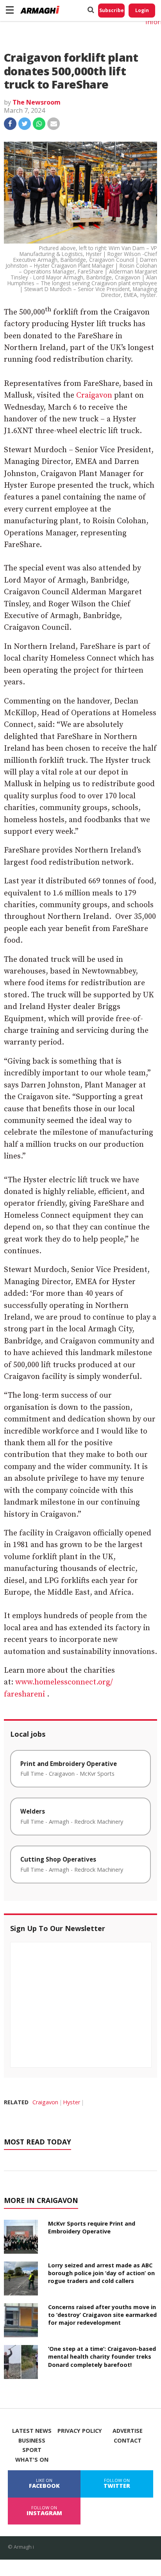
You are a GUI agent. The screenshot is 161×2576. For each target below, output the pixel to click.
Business (32, 2441)
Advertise (128, 2431)
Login (142, 10)
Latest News (32, 2431)
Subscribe (112, 10)
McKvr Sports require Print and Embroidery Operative (92, 2227)
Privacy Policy (80, 2431)
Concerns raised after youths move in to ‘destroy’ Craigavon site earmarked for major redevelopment (102, 2315)
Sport (32, 2450)
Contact (128, 2441)
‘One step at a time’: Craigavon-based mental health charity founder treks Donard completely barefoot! (102, 2357)
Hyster (72, 2102)
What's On (32, 2460)
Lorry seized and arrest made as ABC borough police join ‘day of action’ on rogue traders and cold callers (101, 2273)
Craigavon (94, 395)
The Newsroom (37, 102)
